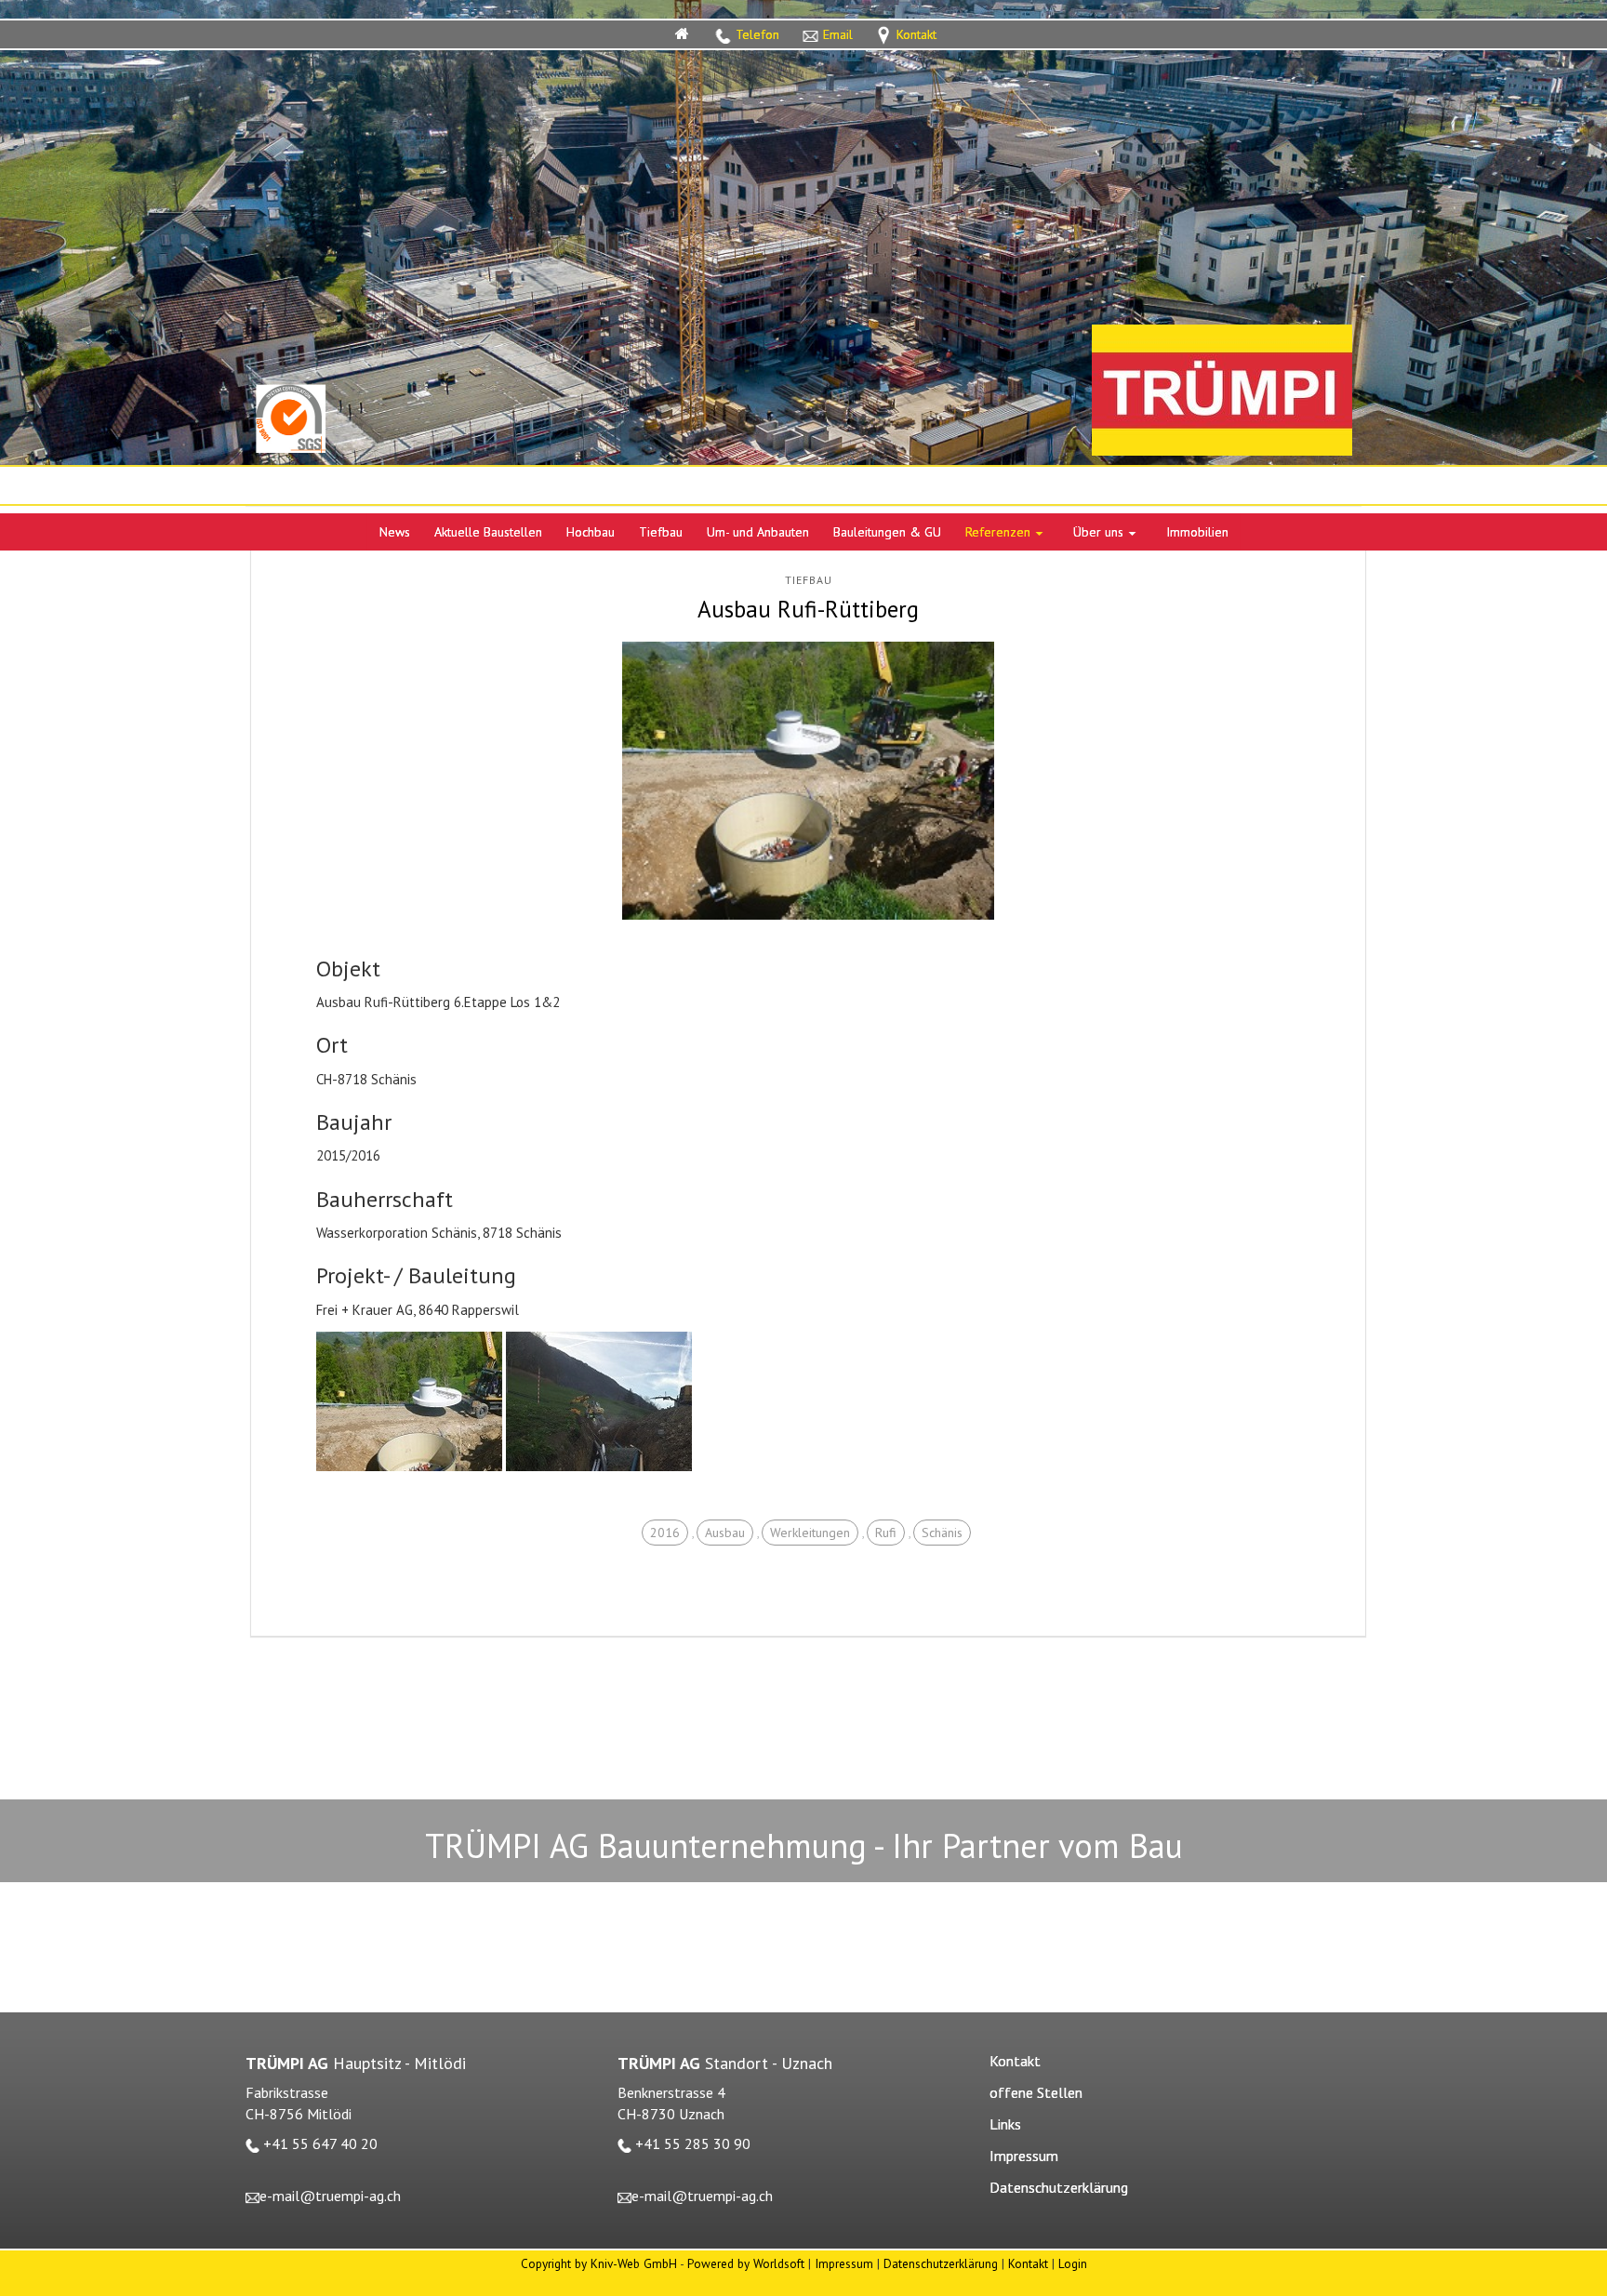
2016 (665, 1533)
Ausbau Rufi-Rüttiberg (808, 609)
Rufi (886, 1533)
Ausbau (725, 1533)
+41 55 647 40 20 (320, 2143)
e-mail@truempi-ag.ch (330, 2196)
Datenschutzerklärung (941, 2263)
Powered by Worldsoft (746, 2263)
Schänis (942, 1533)
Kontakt (1028, 2263)
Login (1073, 2263)
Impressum (844, 2263)
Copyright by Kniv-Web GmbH (599, 2263)
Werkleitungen (810, 1533)
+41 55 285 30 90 (693, 2143)
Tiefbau (809, 580)
